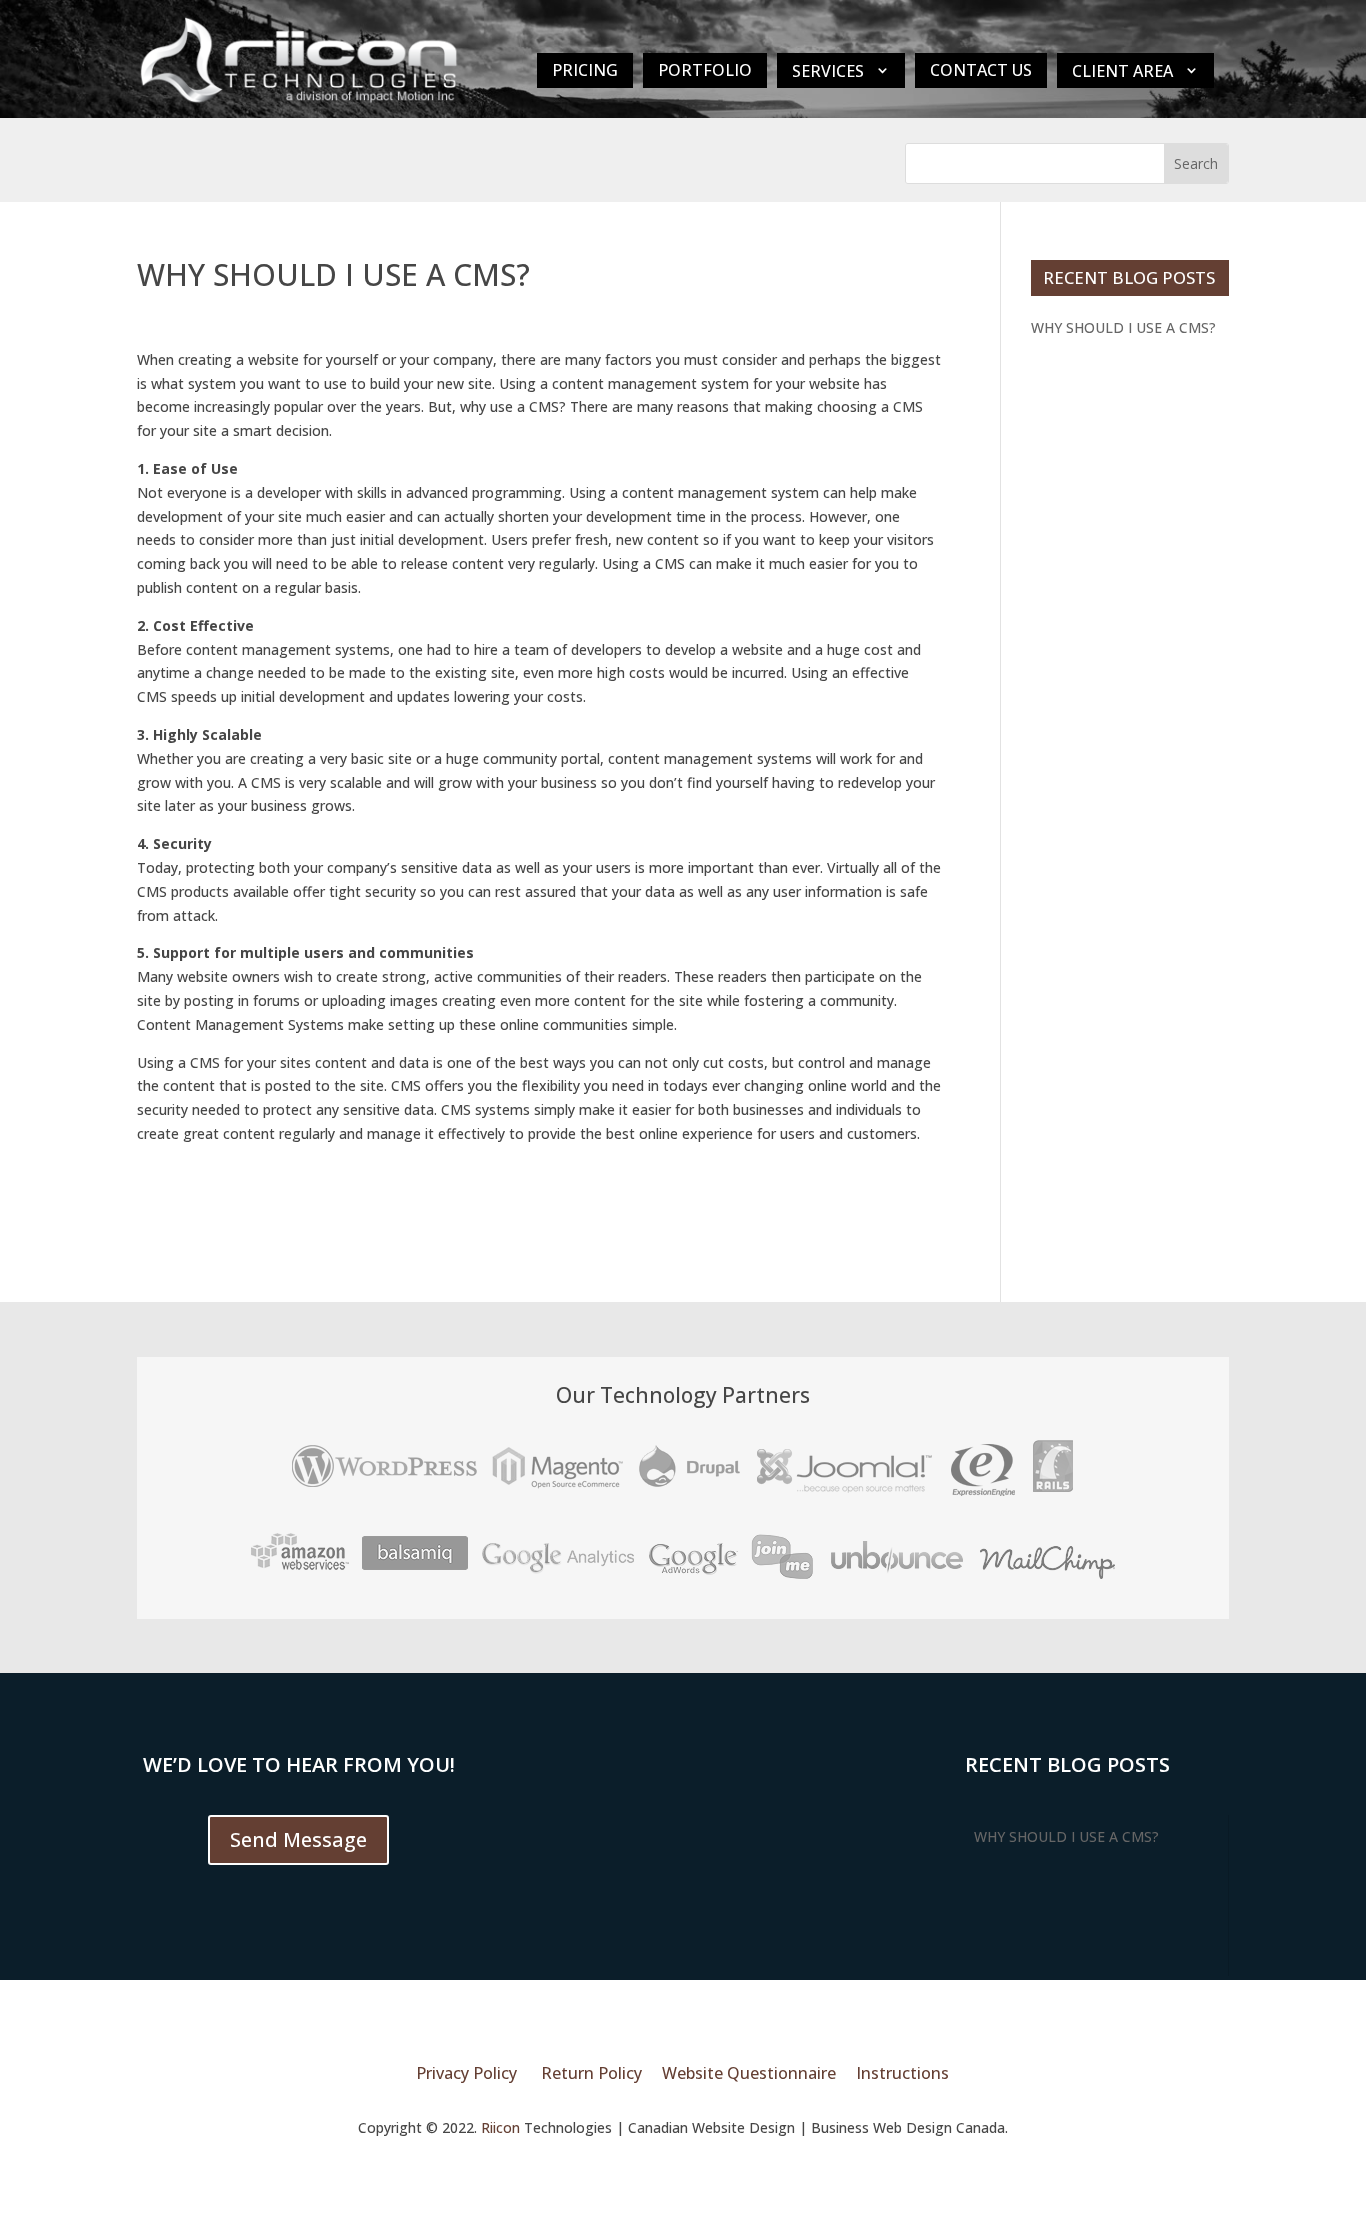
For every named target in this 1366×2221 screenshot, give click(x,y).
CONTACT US (981, 70)
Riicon (500, 2127)
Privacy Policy (466, 2073)
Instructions (902, 2073)
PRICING (585, 70)
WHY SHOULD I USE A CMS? (1123, 327)
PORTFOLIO (705, 70)
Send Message (298, 1839)
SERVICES (828, 71)
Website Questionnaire (749, 2073)
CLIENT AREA (1122, 71)
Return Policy (591, 2073)
